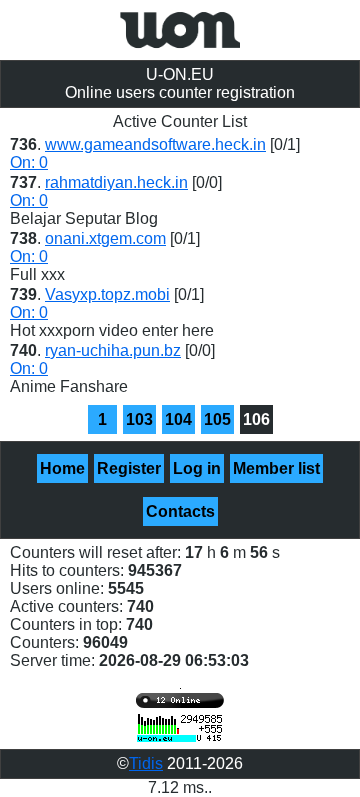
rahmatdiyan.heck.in (116, 182)
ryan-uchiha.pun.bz (113, 350)
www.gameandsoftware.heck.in (155, 144)
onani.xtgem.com (105, 238)
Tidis (146, 763)
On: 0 (29, 162)
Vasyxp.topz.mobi (107, 294)
